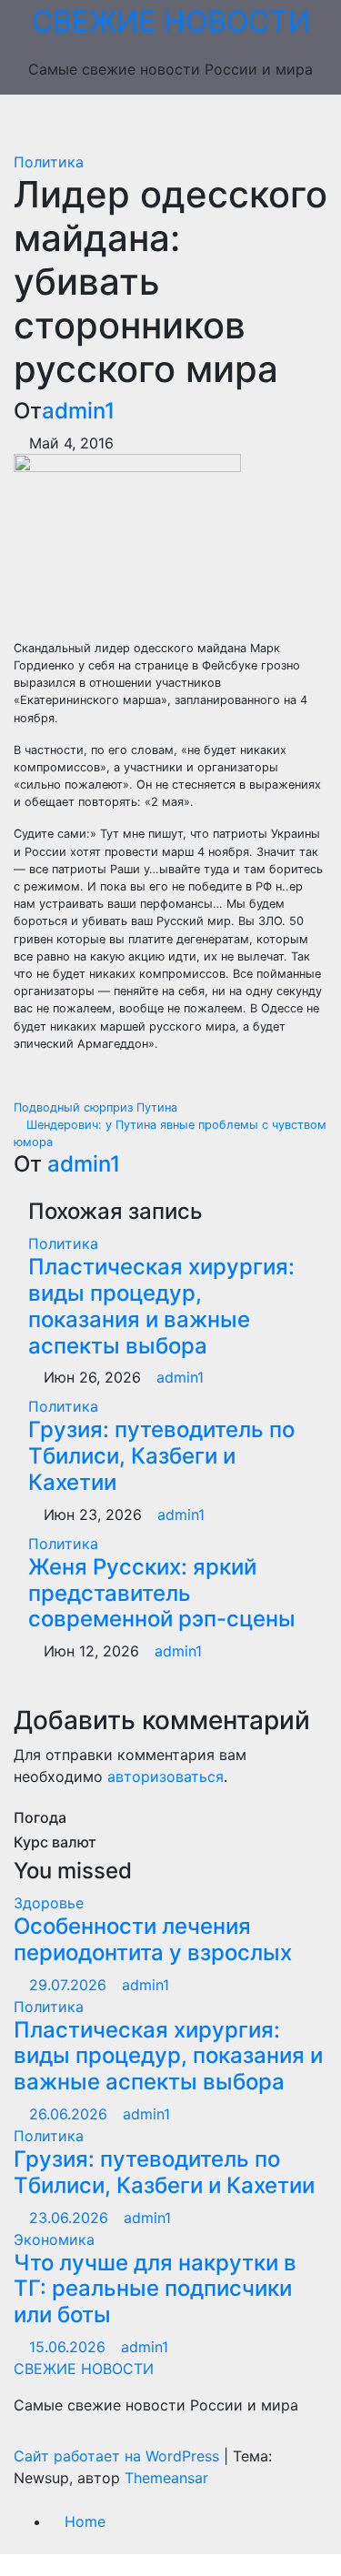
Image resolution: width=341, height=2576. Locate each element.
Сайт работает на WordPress (119, 2456)
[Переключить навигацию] (185, 123)
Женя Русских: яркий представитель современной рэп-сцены (162, 1593)
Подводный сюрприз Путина (97, 1107)
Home (85, 2521)
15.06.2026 (70, 2347)
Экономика (54, 2239)
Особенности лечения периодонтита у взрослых (153, 1939)
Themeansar (166, 2478)
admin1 (78, 411)
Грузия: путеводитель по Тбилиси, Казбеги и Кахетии (161, 1456)
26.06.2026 (70, 2114)
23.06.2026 (71, 2218)
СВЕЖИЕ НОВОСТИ (171, 21)
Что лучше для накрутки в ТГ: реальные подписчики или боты (155, 2289)
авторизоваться (165, 1776)
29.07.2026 (70, 1985)
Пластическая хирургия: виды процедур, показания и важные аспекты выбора (161, 1306)
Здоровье (49, 1903)
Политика (49, 162)
